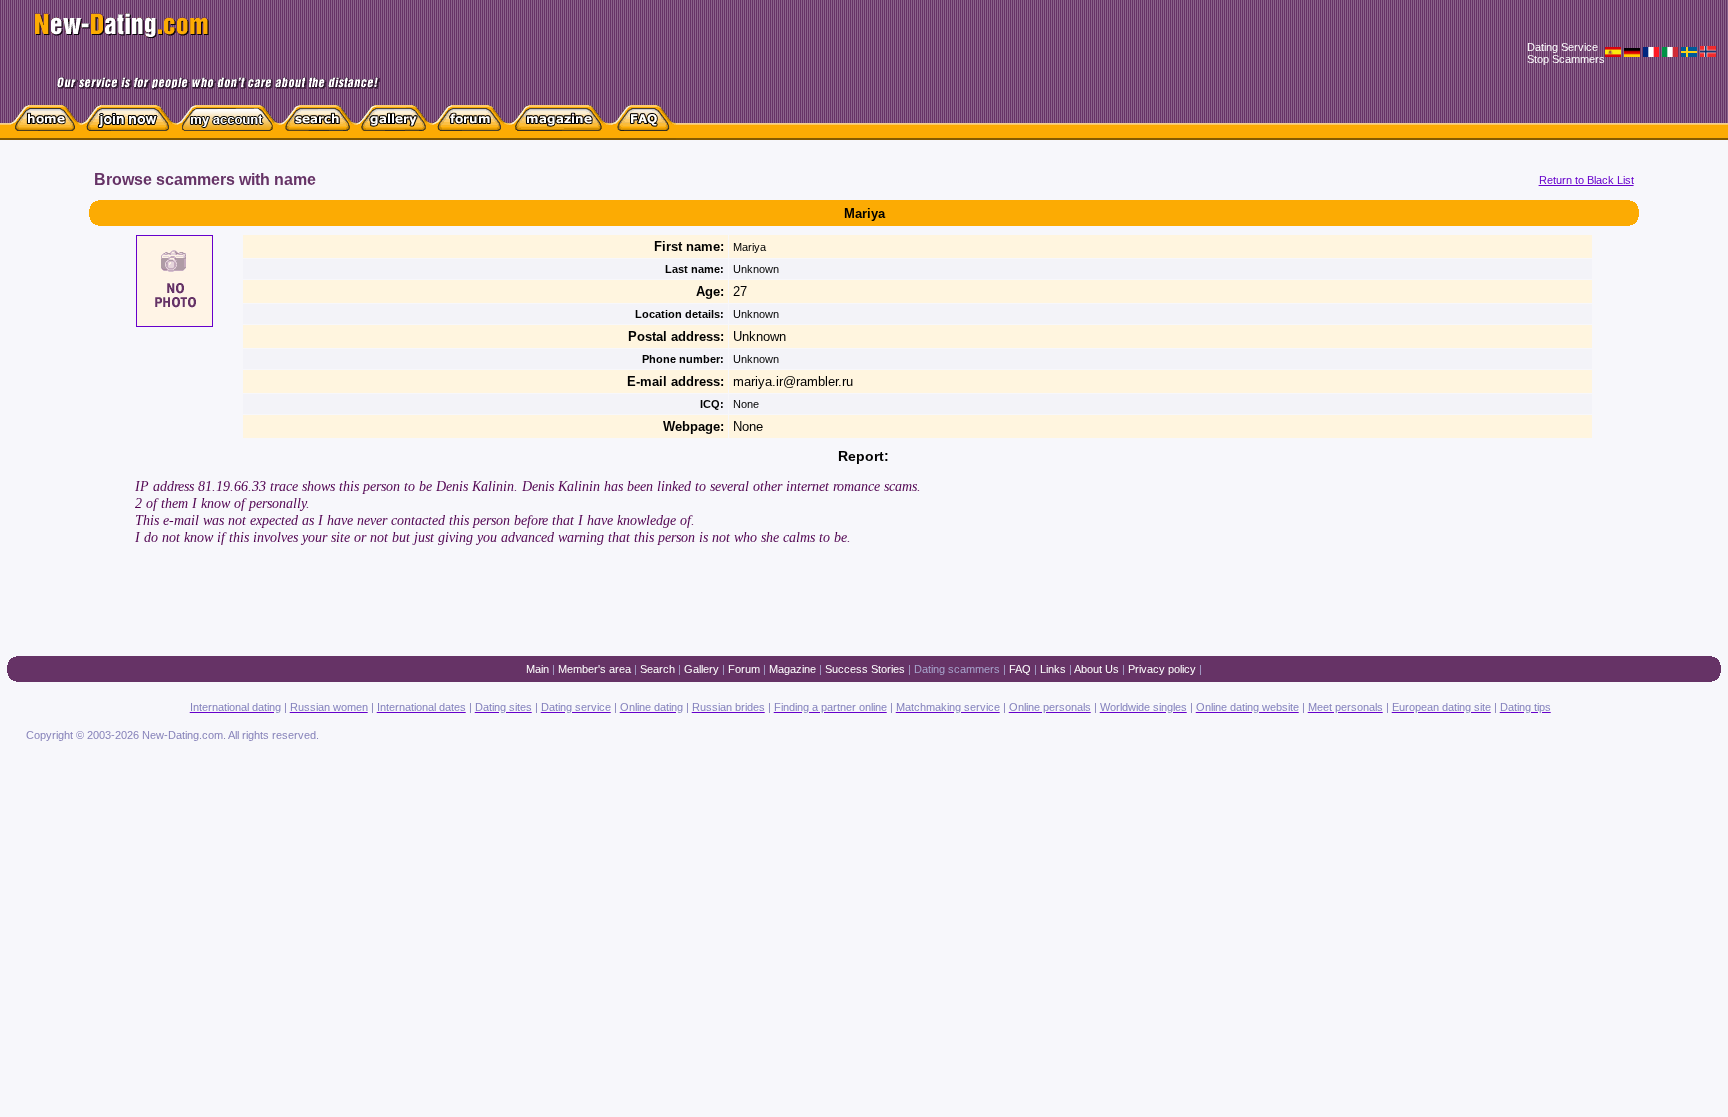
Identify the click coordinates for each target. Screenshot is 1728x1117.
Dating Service (1562, 47)
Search (657, 669)
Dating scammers (957, 669)
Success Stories (865, 669)
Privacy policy (1162, 669)
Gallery (701, 669)
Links (1053, 669)
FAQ (1020, 669)
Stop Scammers (1566, 59)
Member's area (594, 669)
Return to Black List (1586, 180)
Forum (744, 669)
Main (537, 669)
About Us (1096, 669)
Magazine (792, 669)
